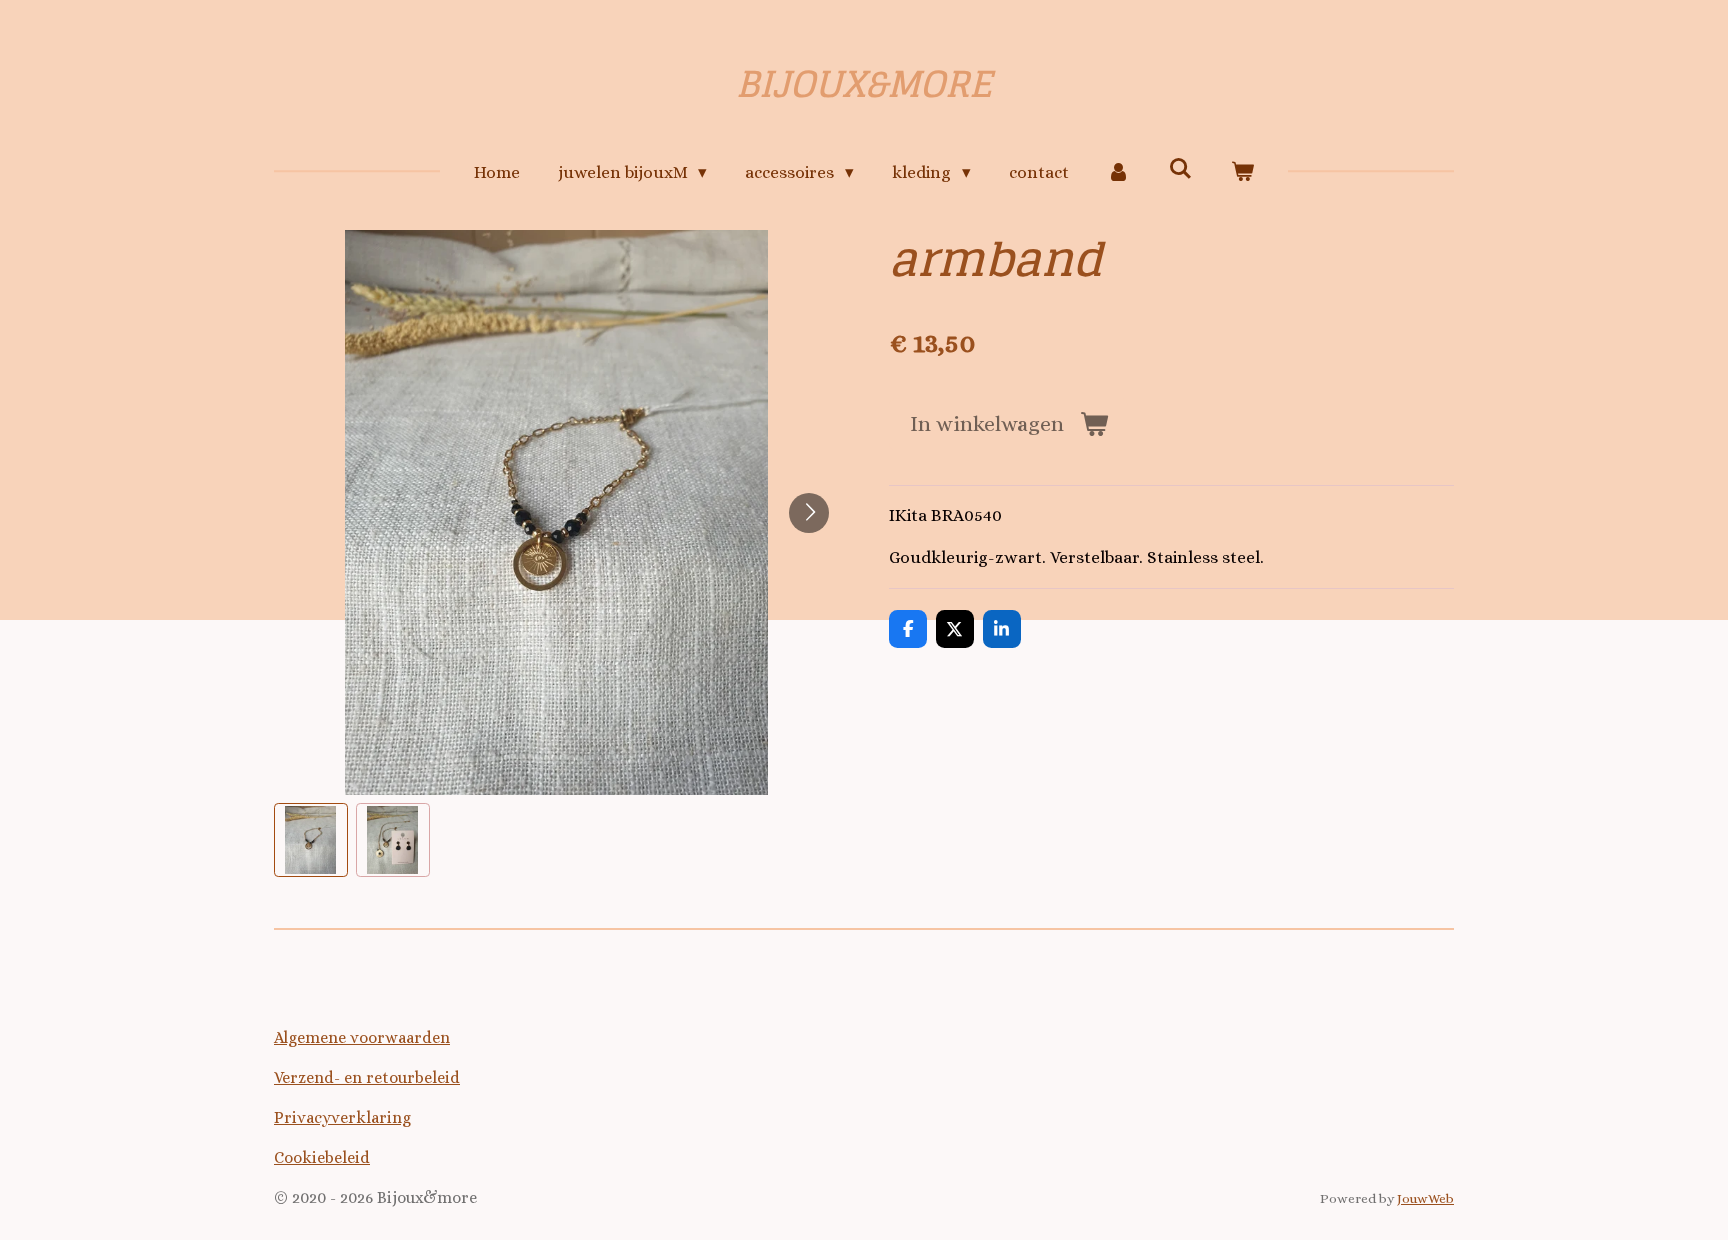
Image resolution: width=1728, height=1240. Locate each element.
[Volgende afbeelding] (809, 513)
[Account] (1119, 173)
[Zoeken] (1181, 169)
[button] (311, 840)
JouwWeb (1425, 1198)
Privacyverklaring (342, 1117)
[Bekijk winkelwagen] (1243, 173)
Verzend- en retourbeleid (367, 1077)
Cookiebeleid (322, 1157)
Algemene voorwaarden (362, 1037)
